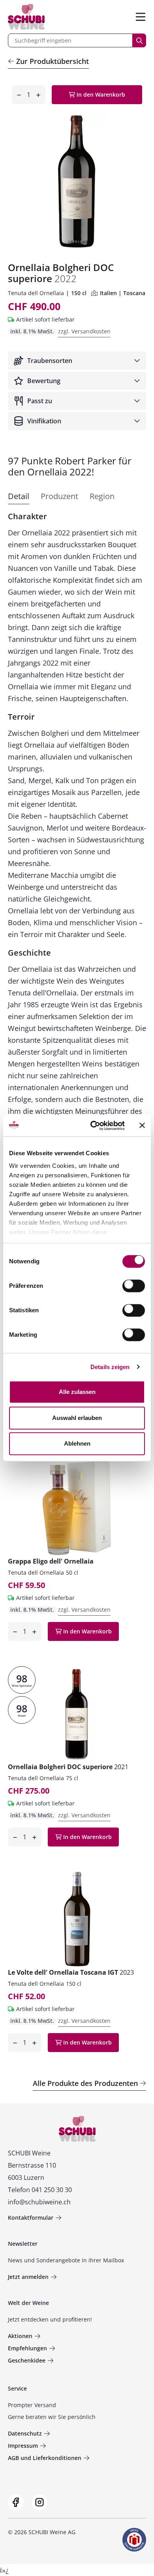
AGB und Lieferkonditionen (45, 2458)
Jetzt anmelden (28, 2277)
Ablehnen (77, 1443)
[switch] (134, 1287)
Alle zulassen (77, 1392)
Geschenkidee (27, 2360)
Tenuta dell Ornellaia (36, 293)
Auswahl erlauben (77, 1418)
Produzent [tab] (59, 496)
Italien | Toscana (123, 293)
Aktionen (20, 2336)
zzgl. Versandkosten (84, 331)
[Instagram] (39, 2502)
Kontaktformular (31, 2218)
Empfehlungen (27, 2348)
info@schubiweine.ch (39, 2202)
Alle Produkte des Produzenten (85, 2083)
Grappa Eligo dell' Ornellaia (51, 1561)
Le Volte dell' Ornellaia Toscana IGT (71, 1972)
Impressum (23, 2446)
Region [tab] (102, 496)
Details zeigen (110, 1367)
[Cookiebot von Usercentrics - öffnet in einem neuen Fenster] (93, 1126)
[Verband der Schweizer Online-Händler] (134, 2540)
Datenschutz (25, 2433)
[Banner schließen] (142, 1126)
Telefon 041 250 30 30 (40, 2190)
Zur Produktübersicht (53, 61)
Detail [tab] (19, 496)
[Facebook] (16, 2502)
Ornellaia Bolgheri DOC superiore (68, 1767)
